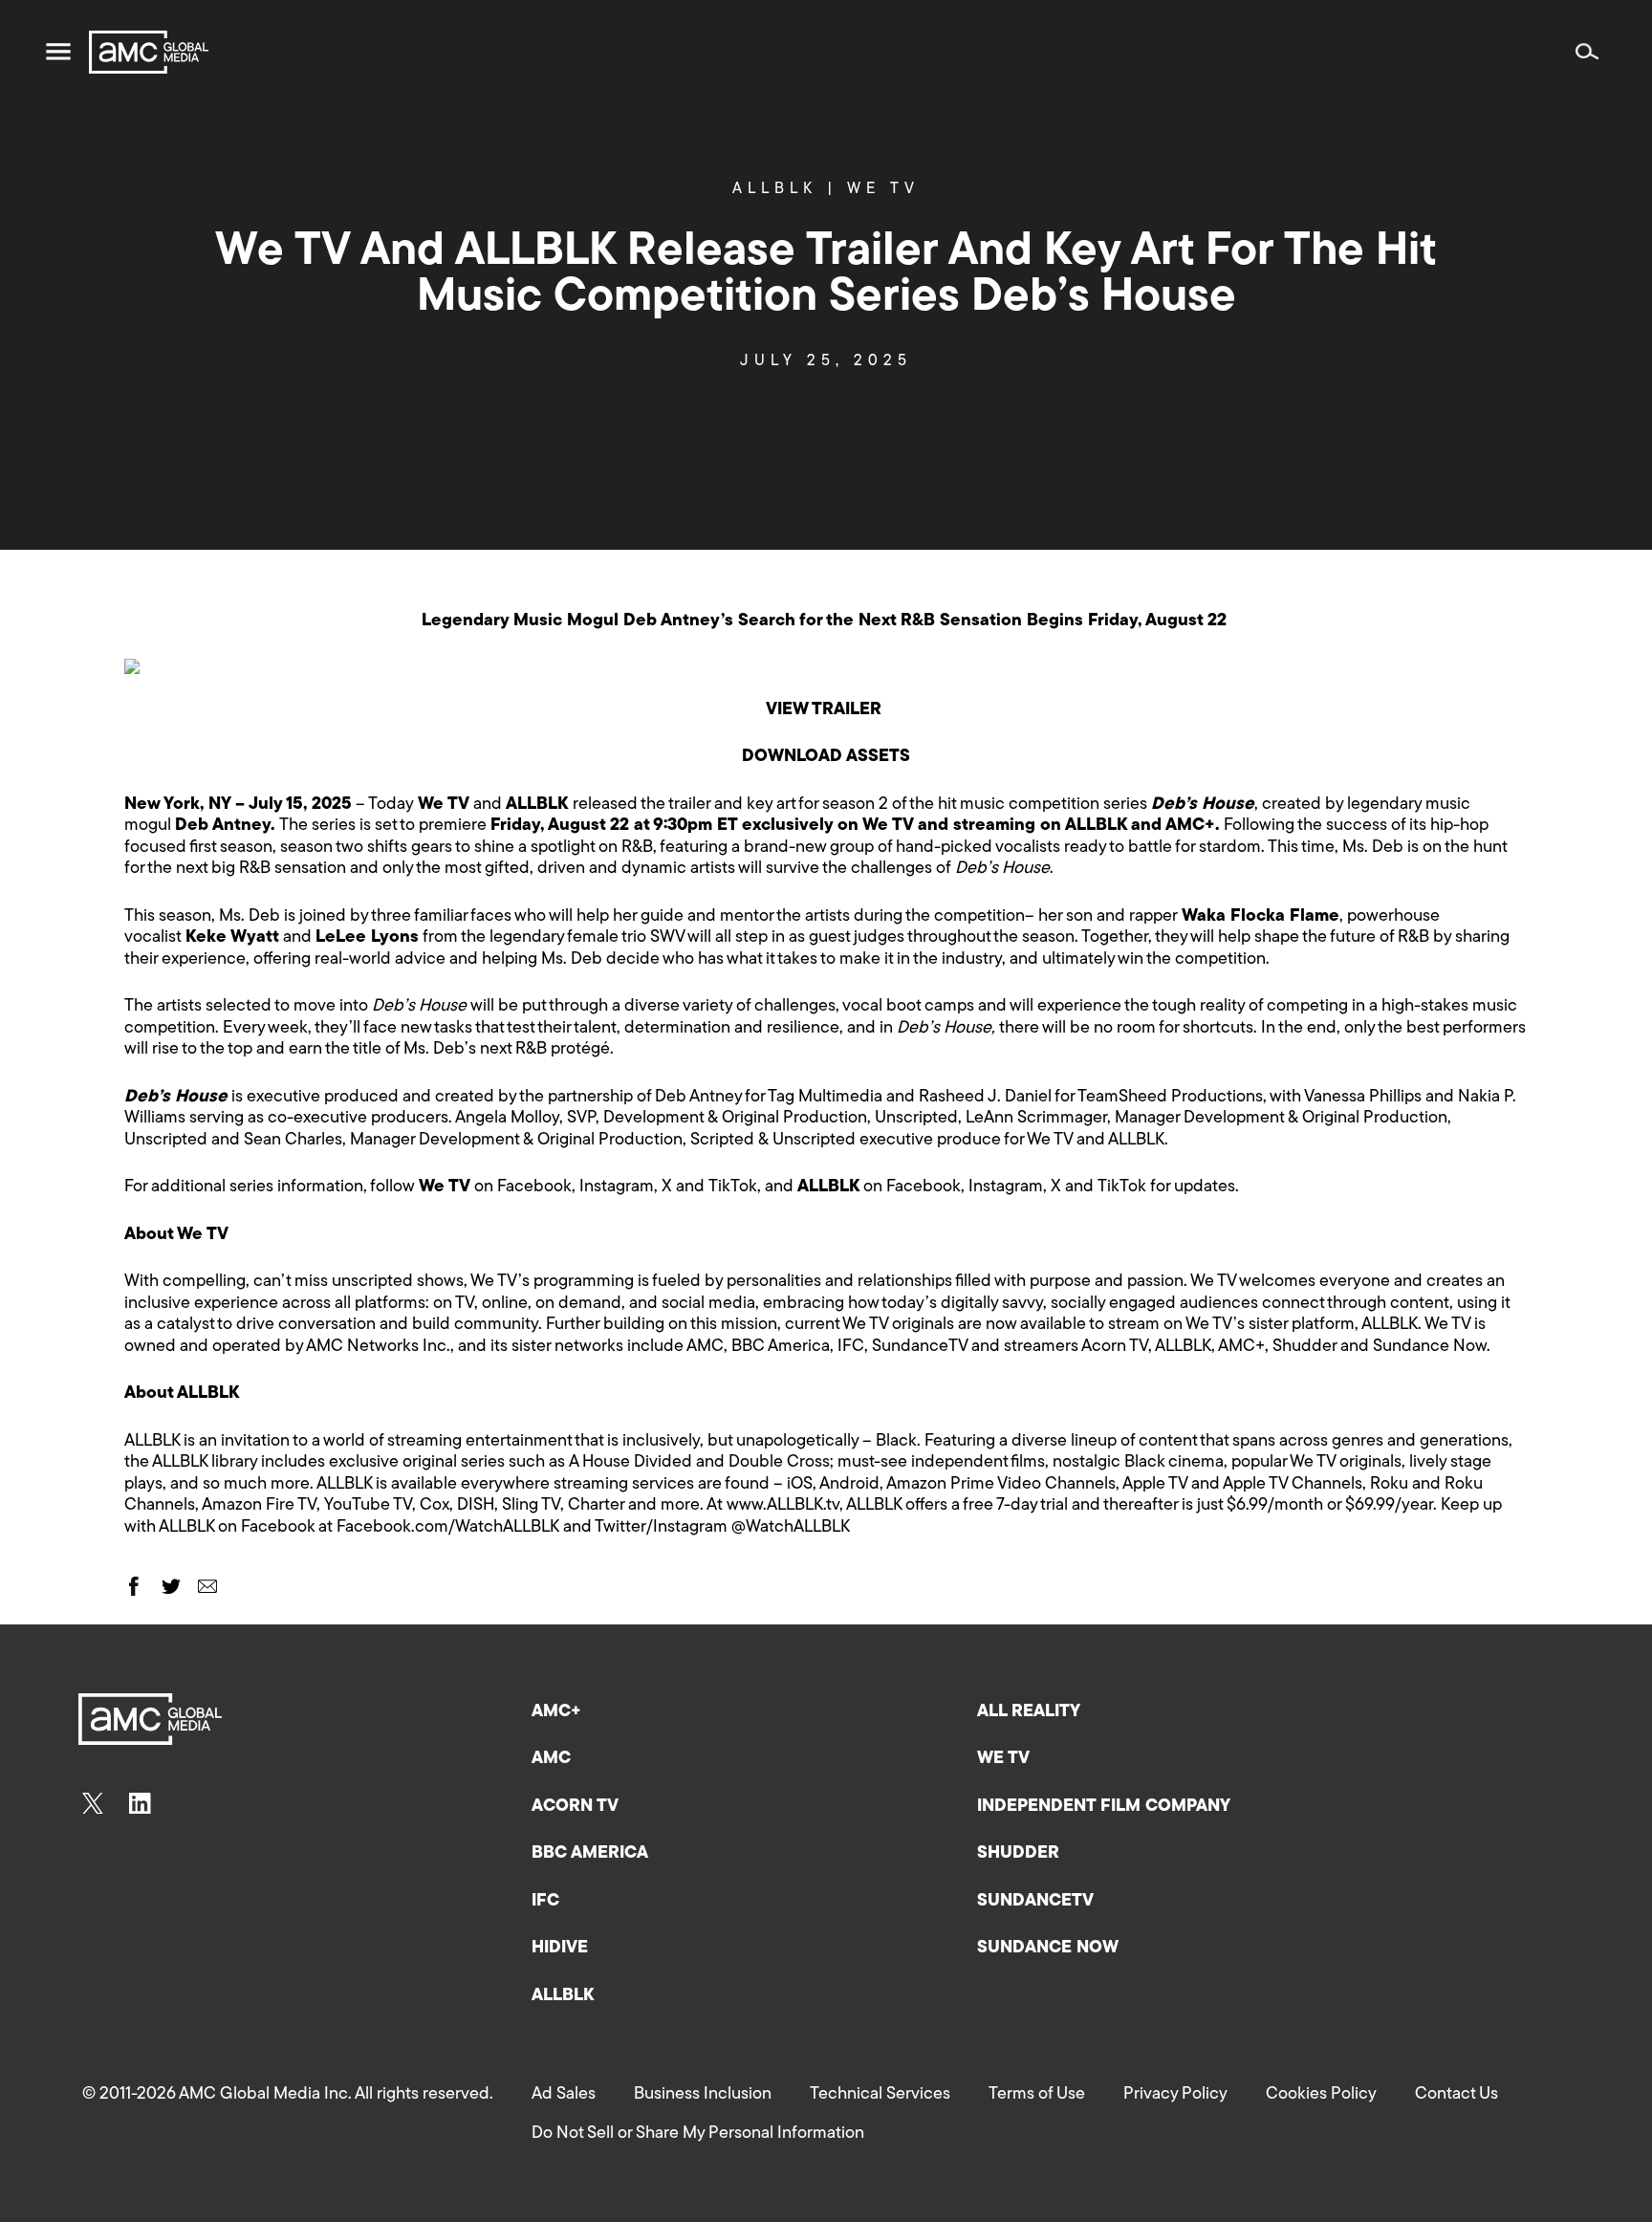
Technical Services (880, 2095)
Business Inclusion (703, 2095)
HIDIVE (560, 1949)
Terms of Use (1037, 2095)
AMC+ (556, 1712)
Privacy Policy (1175, 2095)
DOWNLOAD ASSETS (826, 757)
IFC (545, 1902)
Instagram (617, 1187)
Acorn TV (575, 1807)
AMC (551, 1759)
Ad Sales (564, 2095)
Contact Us (1456, 2095)
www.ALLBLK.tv (783, 1506)
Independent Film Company (1104, 1807)
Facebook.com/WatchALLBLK (448, 1528)
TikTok (733, 1187)
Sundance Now (1048, 1949)
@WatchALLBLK (791, 1528)
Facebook (534, 1187)
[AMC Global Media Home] (149, 52)
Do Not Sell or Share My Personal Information (698, 2134)
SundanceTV (1035, 1902)
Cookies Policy (1321, 2095)
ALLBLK (785, 189)
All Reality (1029, 1712)
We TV (883, 189)
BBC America (590, 1854)
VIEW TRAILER (824, 710)
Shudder (1018, 1854)
